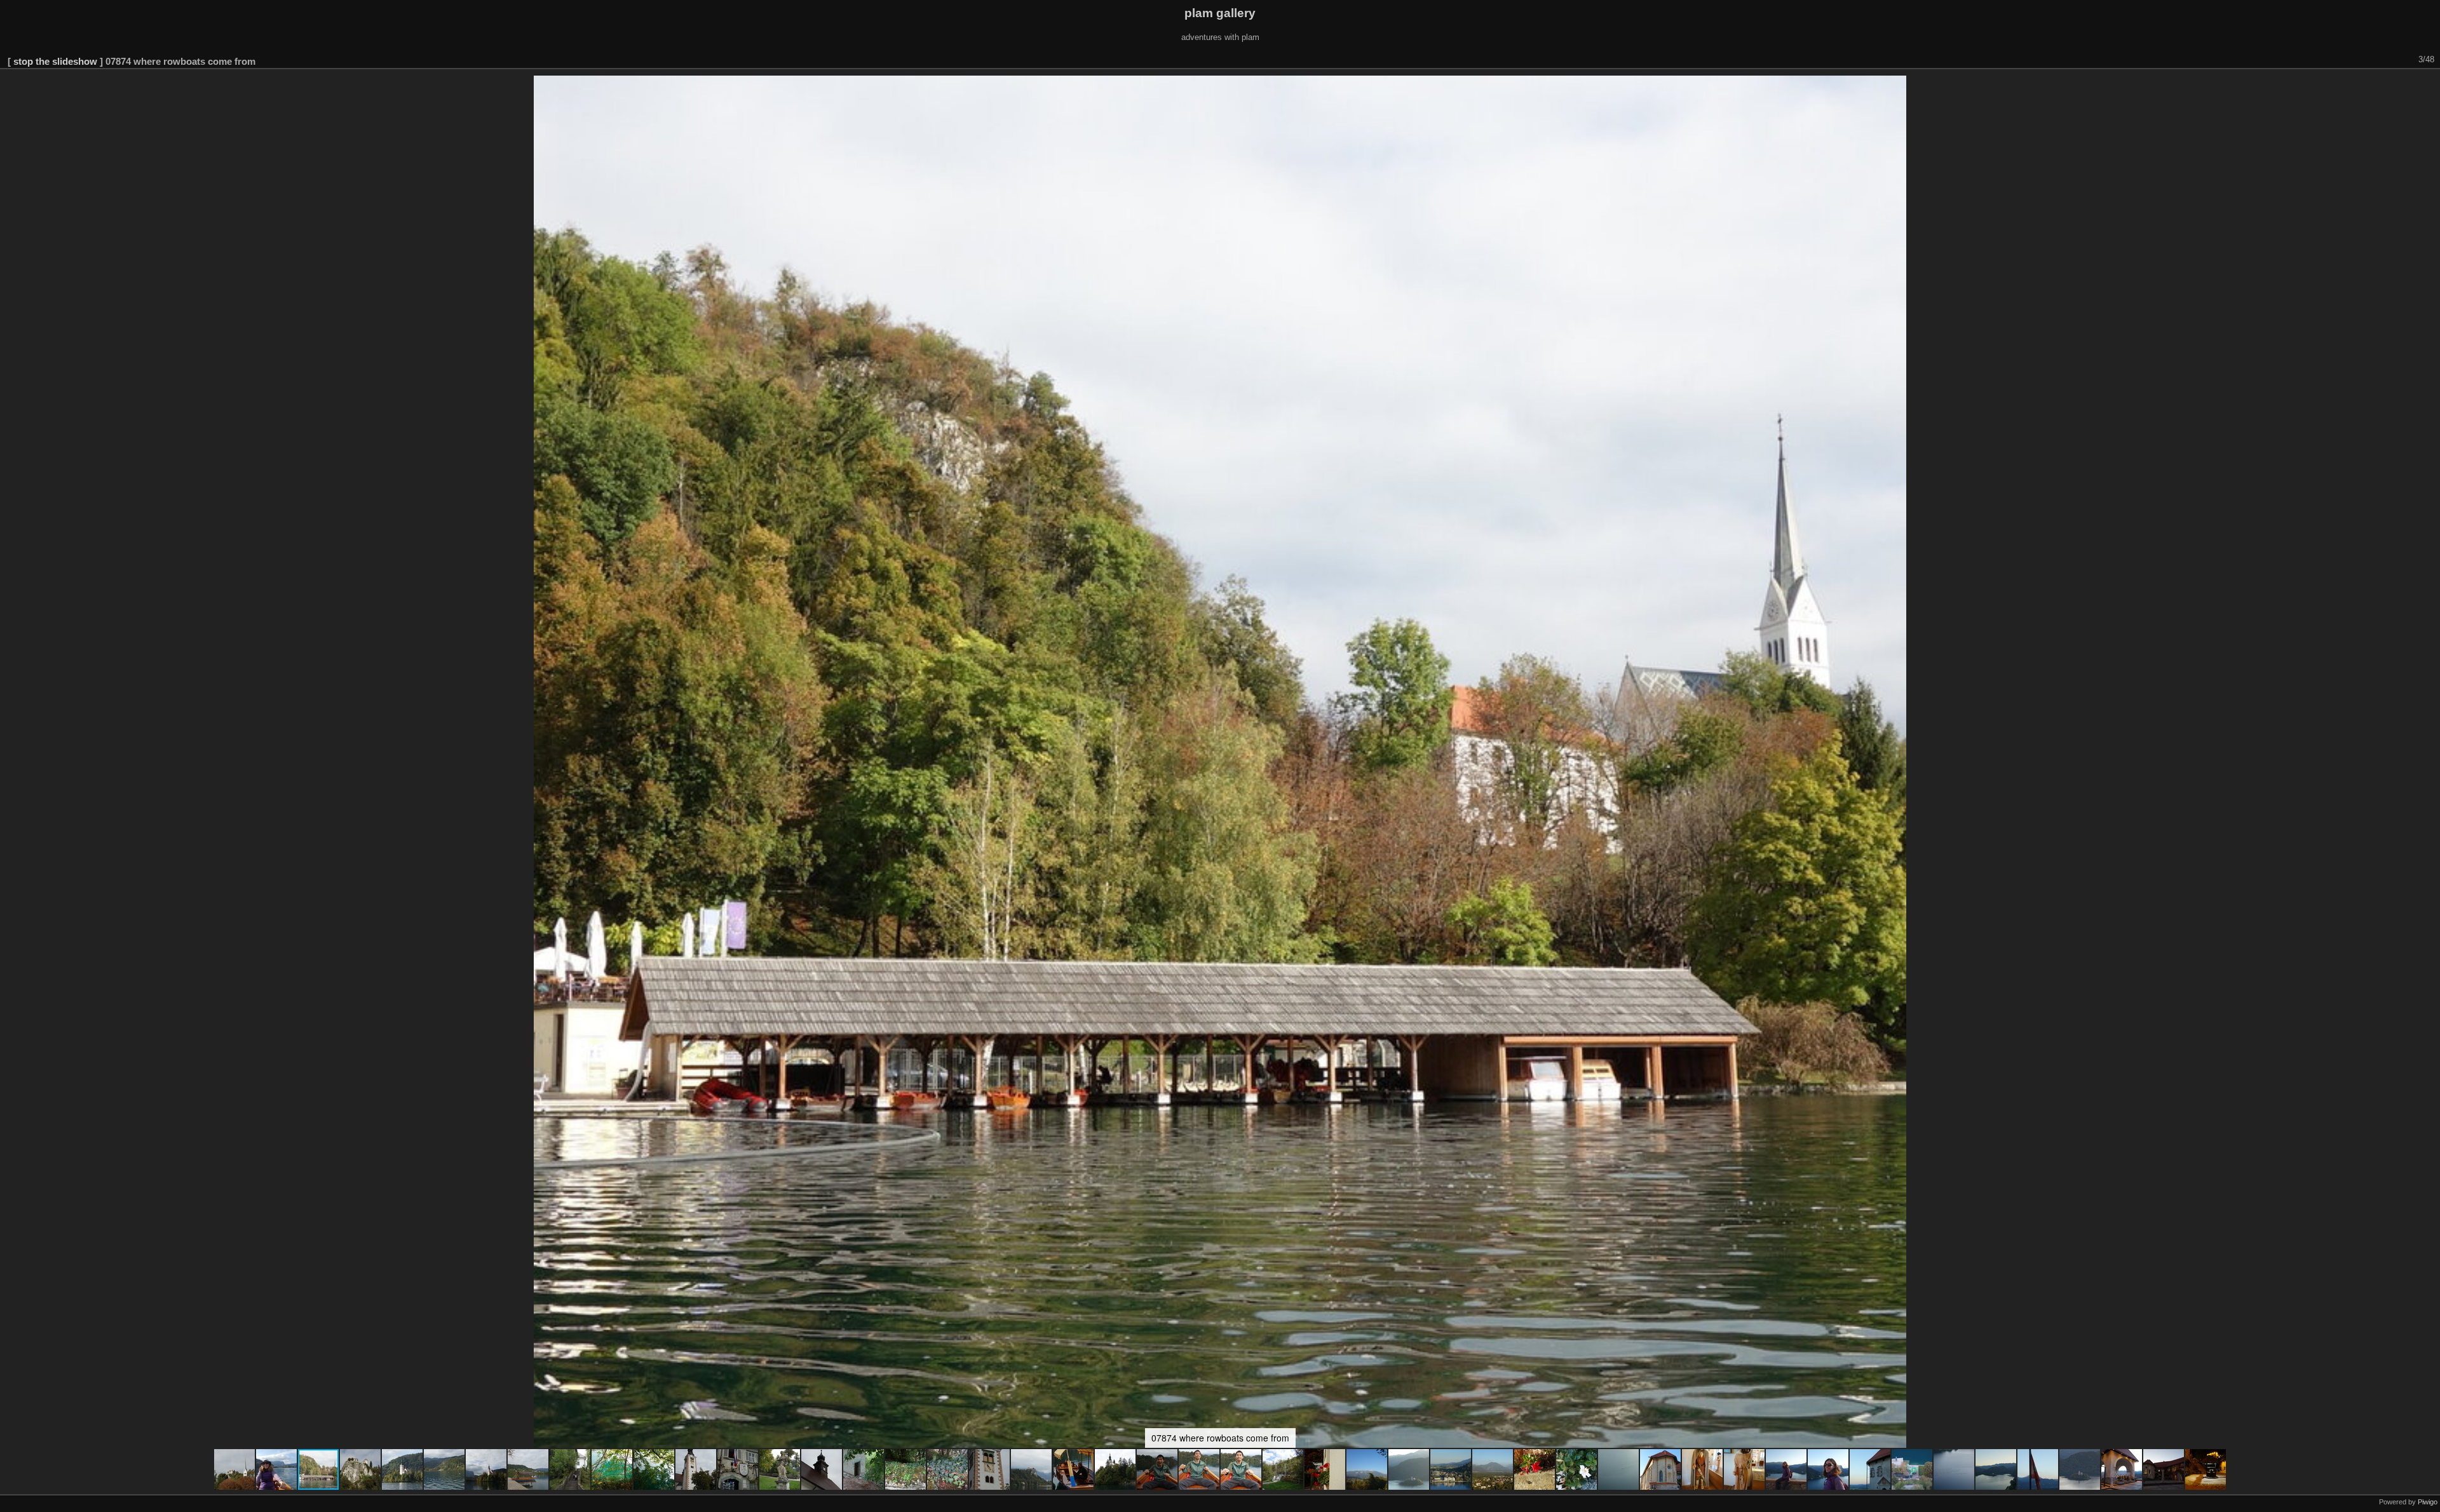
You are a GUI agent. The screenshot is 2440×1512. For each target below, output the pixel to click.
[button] (235, 1469)
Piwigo (2428, 1502)
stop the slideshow (55, 61)
